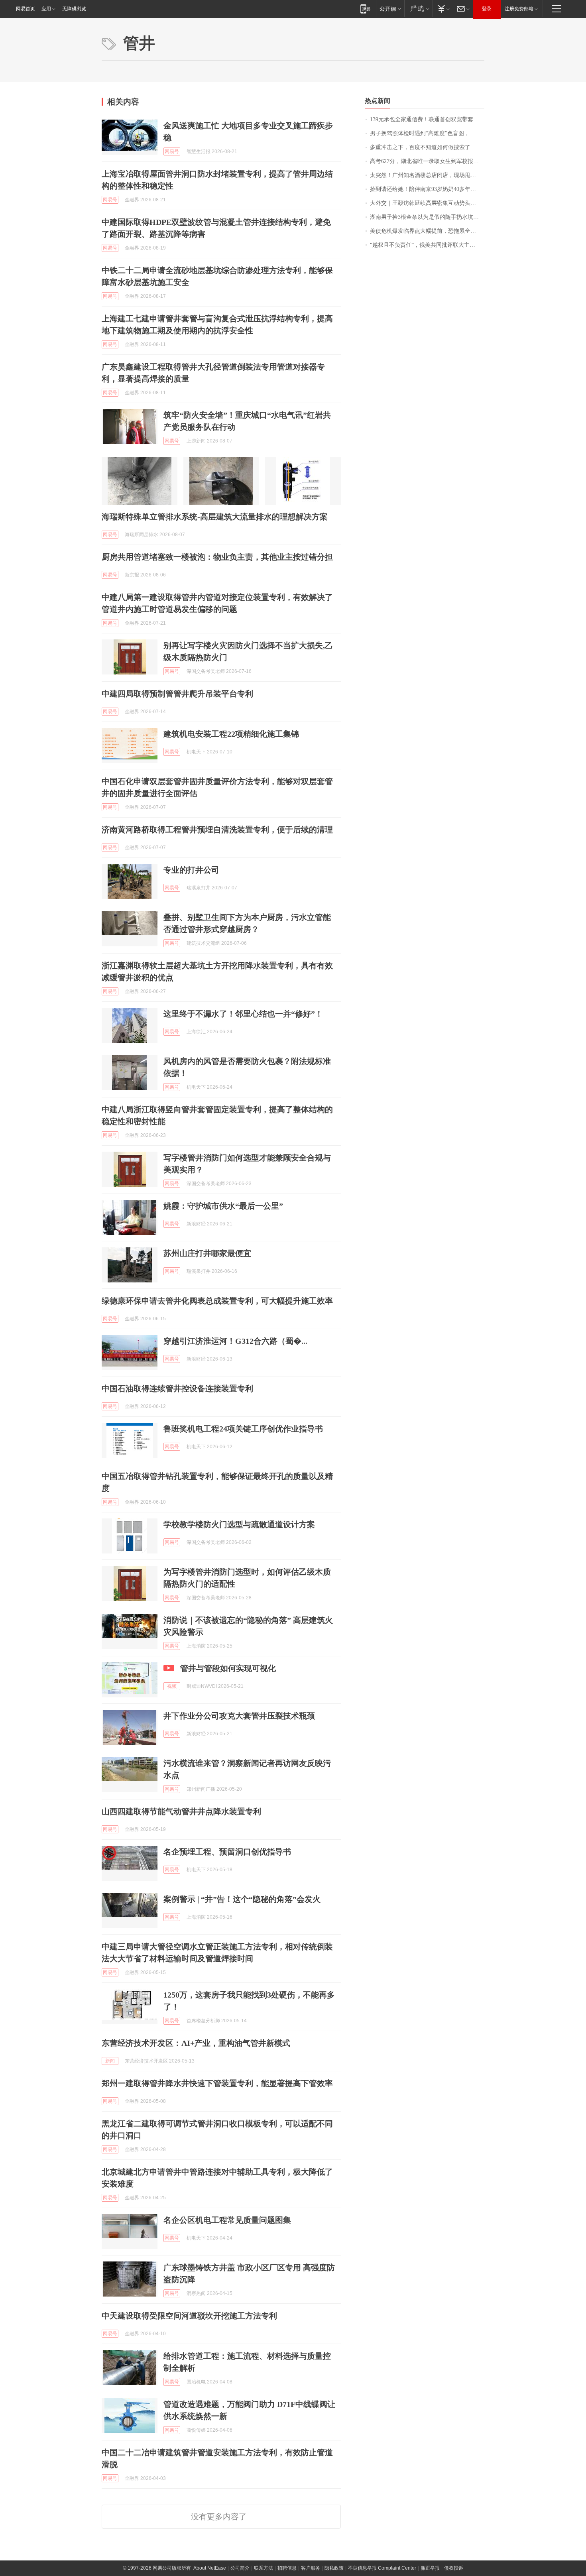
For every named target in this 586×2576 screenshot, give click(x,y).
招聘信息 (287, 2568)
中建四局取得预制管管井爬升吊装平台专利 (177, 694)
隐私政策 (334, 2568)
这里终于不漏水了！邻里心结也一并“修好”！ (243, 1014)
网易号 (172, 151)
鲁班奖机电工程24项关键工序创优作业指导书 (243, 1429)
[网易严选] (418, 9)
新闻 (110, 2061)
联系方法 (264, 2568)
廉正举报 (430, 2568)
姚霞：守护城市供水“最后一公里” (223, 1206)
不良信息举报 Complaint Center (382, 2568)
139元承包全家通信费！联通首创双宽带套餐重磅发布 (427, 119)
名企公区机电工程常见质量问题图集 (227, 2220)
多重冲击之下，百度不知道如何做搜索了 (420, 147)
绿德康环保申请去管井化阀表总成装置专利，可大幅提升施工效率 (217, 1301)
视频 (172, 1686)
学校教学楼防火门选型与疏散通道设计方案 (239, 1524)
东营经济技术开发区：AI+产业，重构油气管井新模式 (196, 2043)
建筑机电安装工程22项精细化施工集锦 (231, 734)
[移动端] (365, 9)
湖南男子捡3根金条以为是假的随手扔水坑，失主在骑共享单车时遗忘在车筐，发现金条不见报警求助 (427, 217)
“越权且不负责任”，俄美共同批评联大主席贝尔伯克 (427, 245)
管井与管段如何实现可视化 (228, 1668)
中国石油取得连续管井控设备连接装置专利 (177, 1388)
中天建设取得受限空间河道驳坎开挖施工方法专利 (189, 2316)
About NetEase (210, 2568)
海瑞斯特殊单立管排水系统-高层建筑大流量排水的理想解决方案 (215, 517)
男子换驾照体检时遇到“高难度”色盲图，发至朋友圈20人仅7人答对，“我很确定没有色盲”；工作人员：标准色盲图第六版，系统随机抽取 (427, 133)
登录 (487, 9)
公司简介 (240, 2568)
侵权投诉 (454, 2568)
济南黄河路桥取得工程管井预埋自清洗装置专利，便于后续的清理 (217, 830)
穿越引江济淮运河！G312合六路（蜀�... (235, 1341)
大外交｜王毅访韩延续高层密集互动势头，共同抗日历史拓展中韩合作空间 (427, 203)
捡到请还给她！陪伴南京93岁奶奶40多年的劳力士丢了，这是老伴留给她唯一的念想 (427, 189)
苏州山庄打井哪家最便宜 (207, 1253)
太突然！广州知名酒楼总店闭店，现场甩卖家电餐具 (427, 175)
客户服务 (311, 2568)
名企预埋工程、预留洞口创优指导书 (227, 1852)
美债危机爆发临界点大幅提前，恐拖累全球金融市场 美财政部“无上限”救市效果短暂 (427, 231)
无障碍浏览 (74, 9)
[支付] (443, 9)
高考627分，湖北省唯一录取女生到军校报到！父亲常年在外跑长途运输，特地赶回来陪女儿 (427, 161)
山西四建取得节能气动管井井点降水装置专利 (181, 1811)
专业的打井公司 (191, 870)
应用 (46, 9)
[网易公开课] (390, 9)
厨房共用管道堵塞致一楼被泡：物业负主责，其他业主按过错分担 (217, 557)
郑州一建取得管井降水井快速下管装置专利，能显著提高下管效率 (217, 2083)
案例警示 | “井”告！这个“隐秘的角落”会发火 (242, 1899)
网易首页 (26, 9)
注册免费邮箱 (519, 9)
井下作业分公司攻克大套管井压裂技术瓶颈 (239, 1716)
